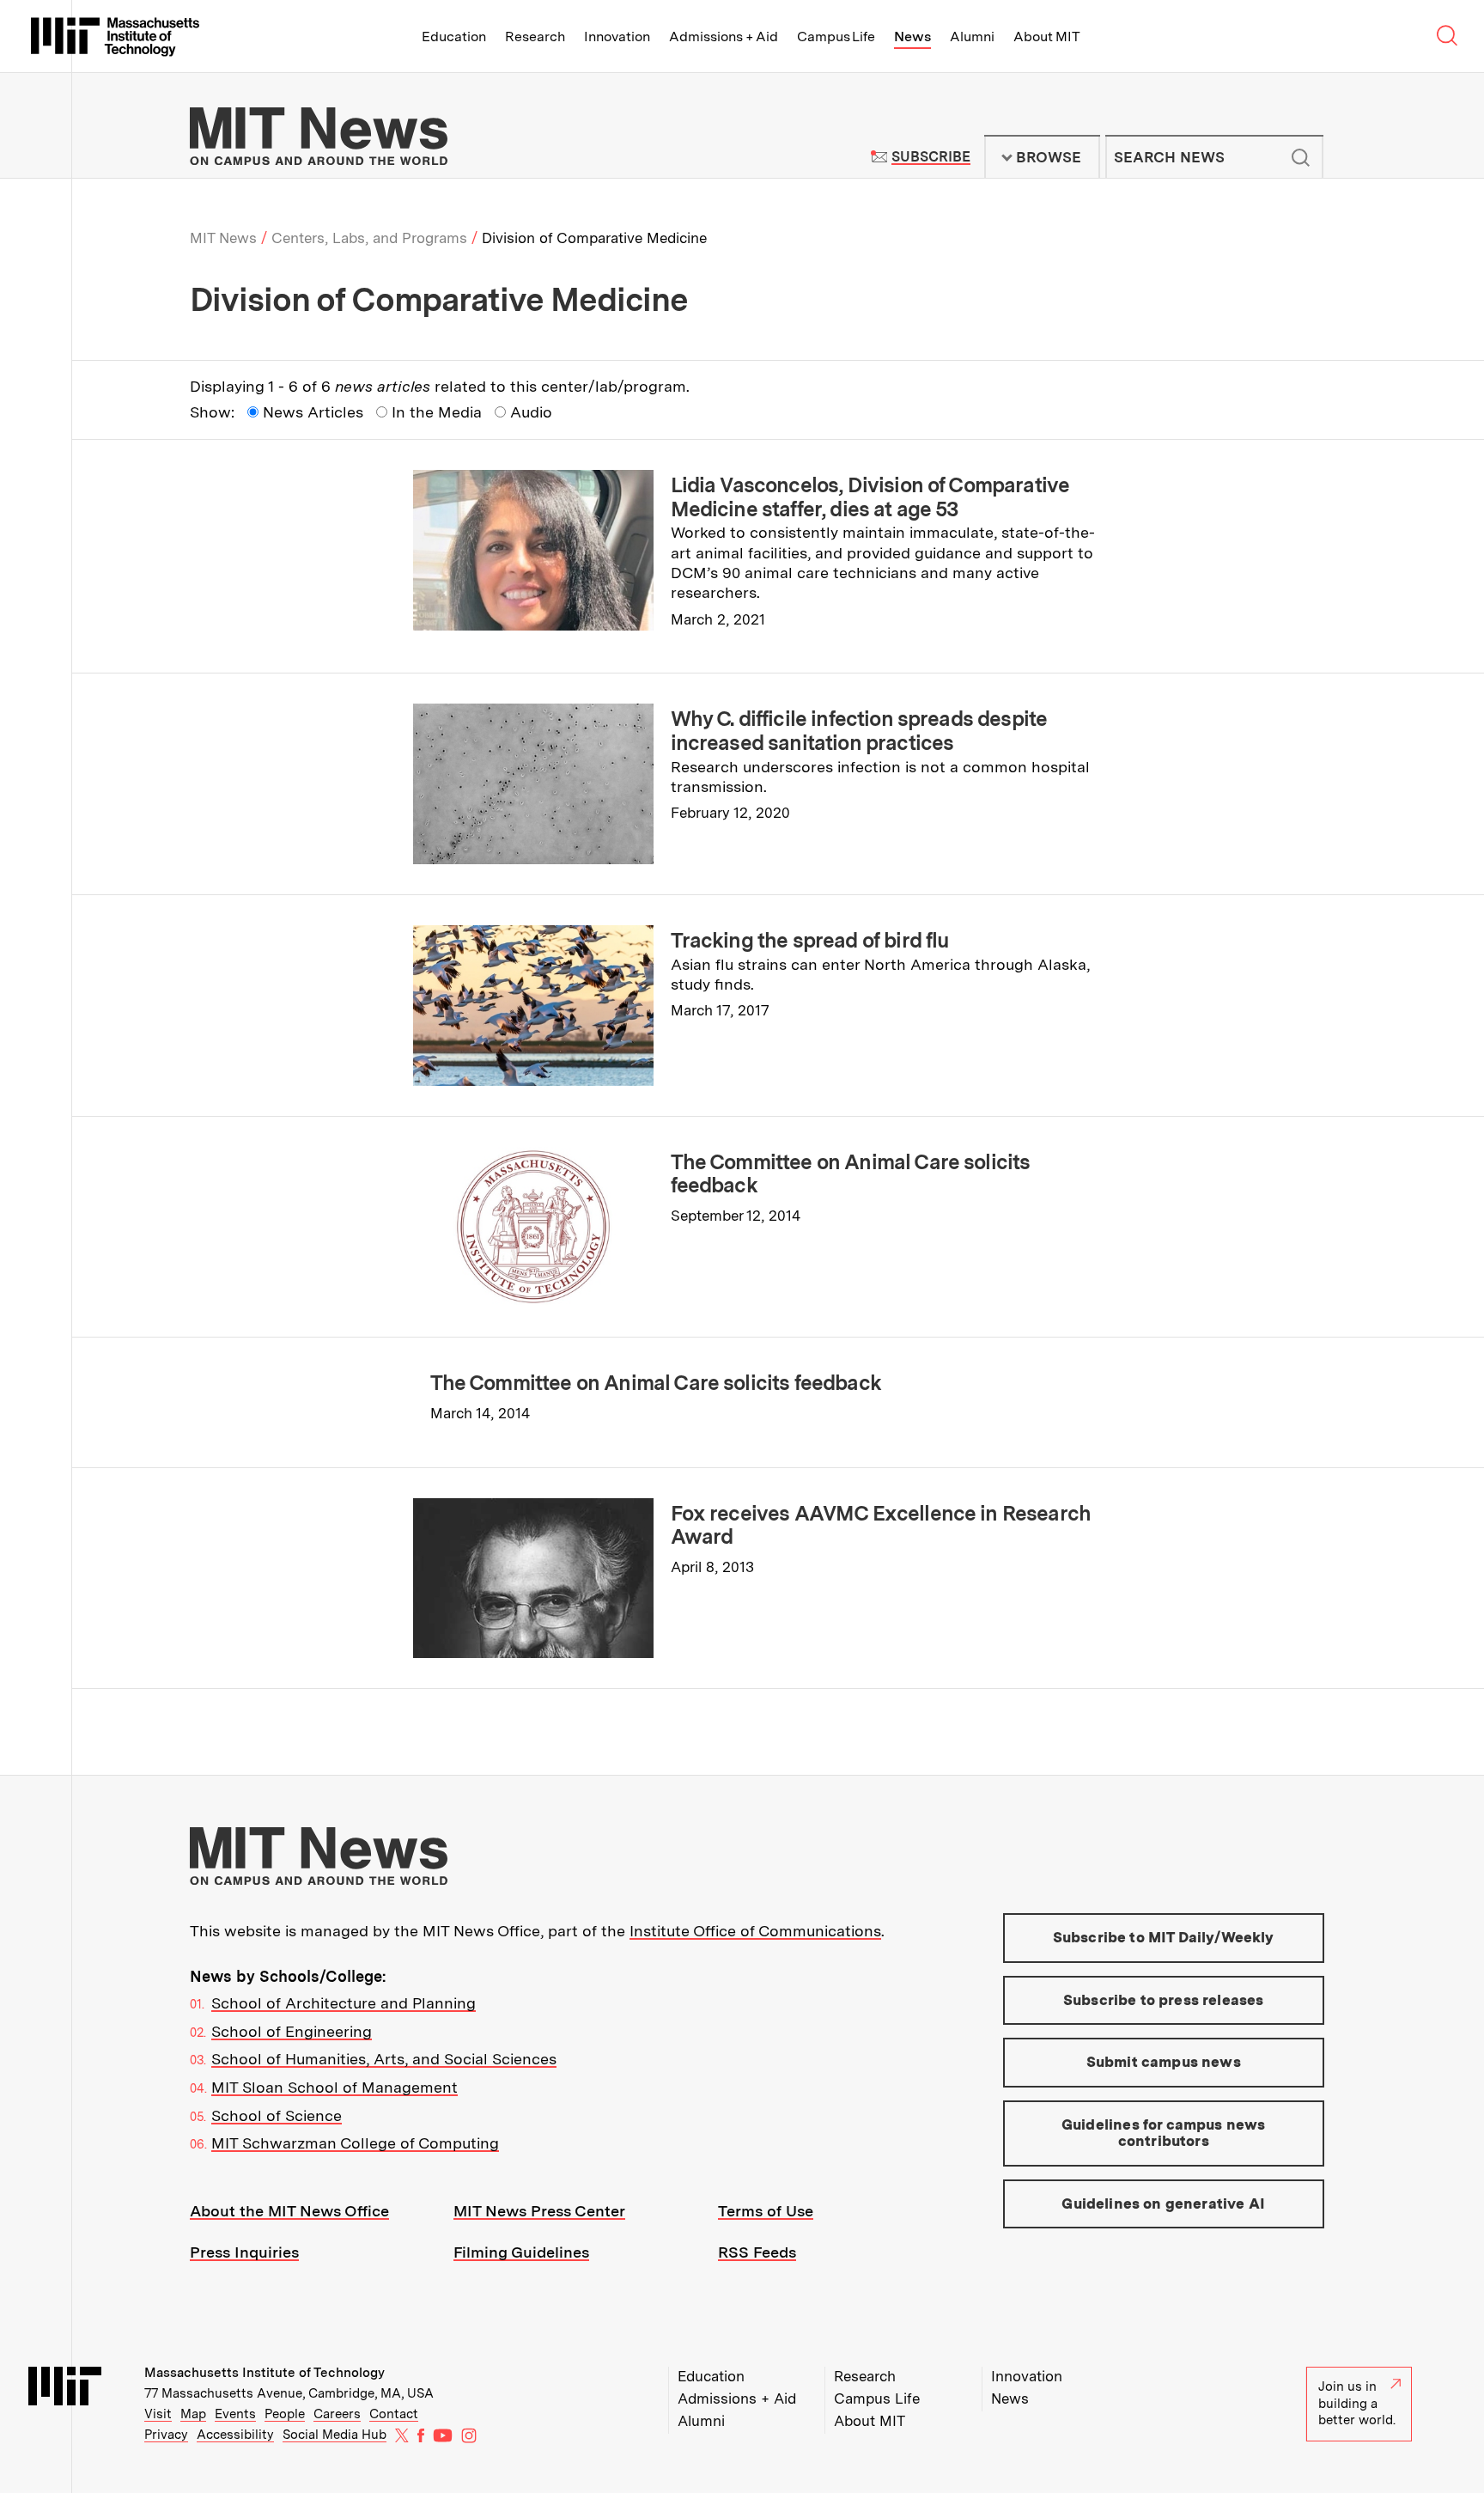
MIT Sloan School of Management (335, 2087)
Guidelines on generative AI (1163, 2203)
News (912, 37)
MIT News (223, 238)
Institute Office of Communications (755, 1931)
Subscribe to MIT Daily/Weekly (1164, 1937)
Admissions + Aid (724, 37)
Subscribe (931, 157)
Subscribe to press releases (1164, 2000)
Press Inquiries (244, 2252)
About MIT (1046, 37)
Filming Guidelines (521, 2252)
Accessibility (235, 2435)
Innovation (617, 37)
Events (235, 2414)
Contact (394, 2414)
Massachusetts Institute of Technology (265, 2373)
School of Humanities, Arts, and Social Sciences (384, 2059)
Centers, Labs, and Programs (369, 238)
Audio (531, 412)
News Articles (313, 412)
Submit (1301, 157)
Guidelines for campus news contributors (1163, 2133)
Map (193, 2414)
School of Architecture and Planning (344, 2003)
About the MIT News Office (289, 2211)
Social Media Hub (335, 2435)
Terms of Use (766, 2211)
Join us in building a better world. (1357, 2403)
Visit (158, 2414)
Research (535, 37)
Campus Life (836, 37)
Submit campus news (1164, 2062)
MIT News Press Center (539, 2211)
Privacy (166, 2435)
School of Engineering (292, 2031)
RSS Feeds (757, 2252)
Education (454, 37)
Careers (337, 2414)
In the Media (437, 412)
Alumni (972, 37)
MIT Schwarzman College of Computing (355, 2143)
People (285, 2414)
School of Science (277, 2115)
